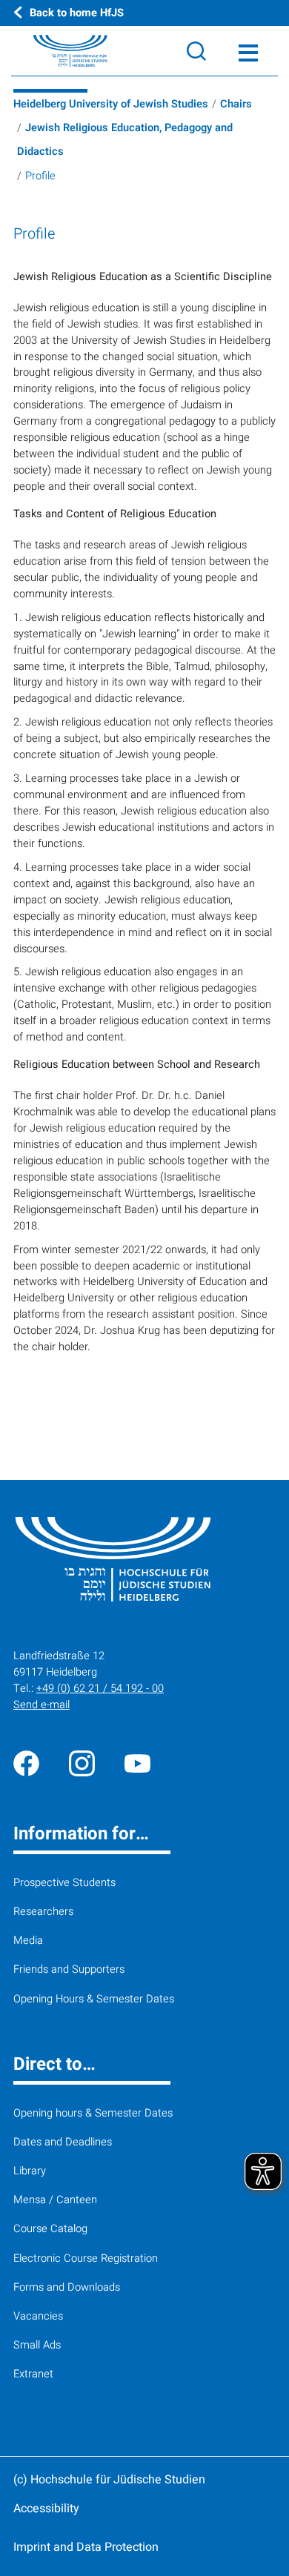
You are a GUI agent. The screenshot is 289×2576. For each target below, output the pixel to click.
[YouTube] (137, 1763)
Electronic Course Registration (86, 2258)
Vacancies (38, 2316)
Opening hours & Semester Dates (93, 2113)
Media (28, 1941)
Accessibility (46, 2509)
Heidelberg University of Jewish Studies (111, 104)
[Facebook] (26, 1763)
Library (30, 2171)
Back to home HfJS (77, 13)
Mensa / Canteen (55, 2200)
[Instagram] (82, 1763)
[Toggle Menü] (248, 51)
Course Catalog (50, 2229)
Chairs (236, 104)
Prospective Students (64, 1883)
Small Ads (37, 2345)
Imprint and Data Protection (86, 2547)
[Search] (196, 51)
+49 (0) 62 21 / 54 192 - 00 (100, 1689)
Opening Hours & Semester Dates (94, 1999)
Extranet (33, 2374)
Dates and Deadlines (63, 2142)
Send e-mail (41, 1705)
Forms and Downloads (67, 2287)
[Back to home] (54, 51)
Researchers (43, 1912)
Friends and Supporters (69, 1969)
